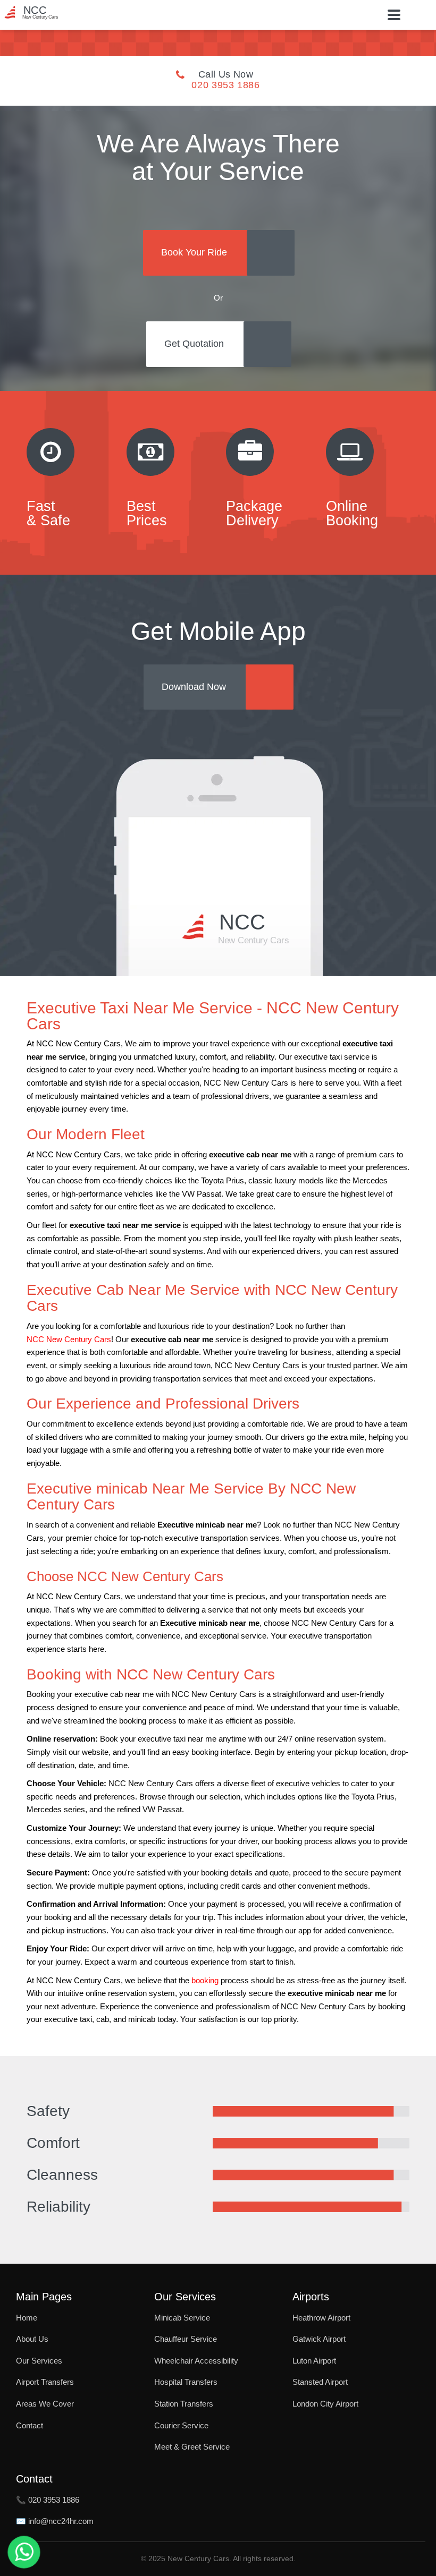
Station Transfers (184, 2404)
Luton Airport (314, 2361)
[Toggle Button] (394, 15)
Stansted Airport (320, 2382)
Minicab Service (182, 2318)
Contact (30, 2425)
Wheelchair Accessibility (196, 2361)
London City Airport (325, 2404)
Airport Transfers (45, 2382)
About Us (32, 2339)
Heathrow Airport (321, 2318)
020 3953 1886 (225, 85)
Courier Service (181, 2425)
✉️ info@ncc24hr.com (55, 2521)
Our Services (39, 2361)
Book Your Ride (194, 252)
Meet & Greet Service (192, 2447)
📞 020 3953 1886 (48, 2500)
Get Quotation (194, 344)
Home (27, 2318)
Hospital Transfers (186, 2382)
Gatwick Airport (319, 2339)
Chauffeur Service (186, 2339)
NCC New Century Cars (69, 1340)
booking (205, 1981)
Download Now (194, 687)
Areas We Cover (45, 2404)
